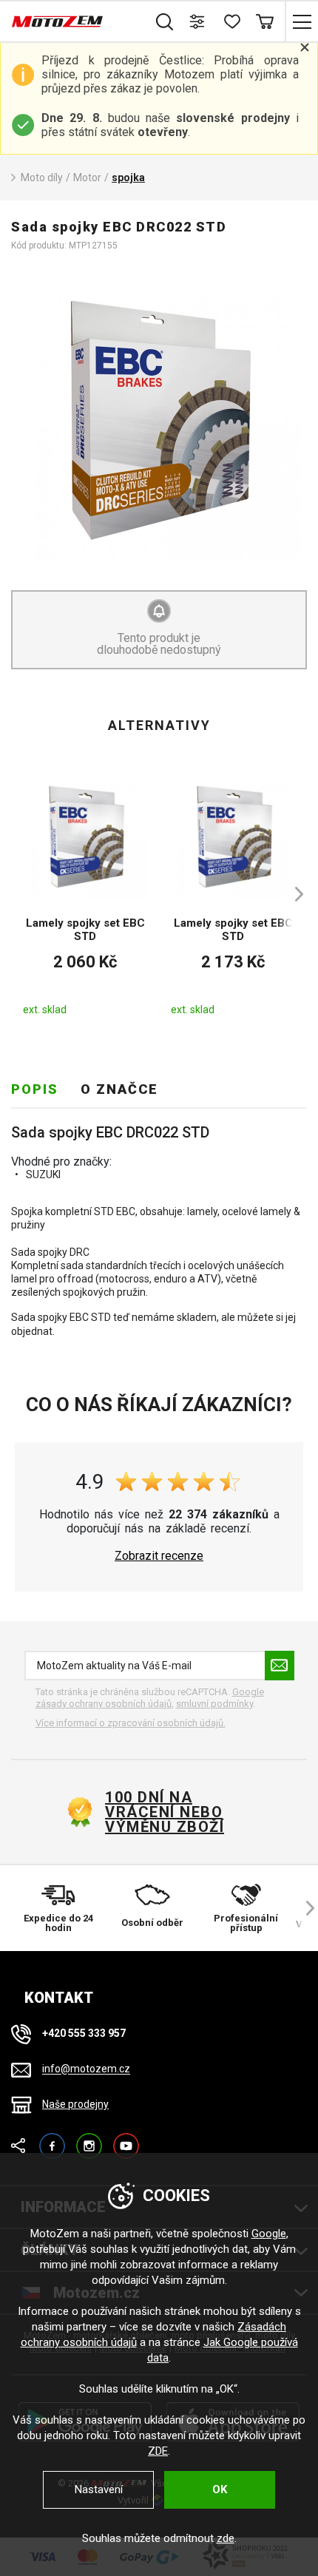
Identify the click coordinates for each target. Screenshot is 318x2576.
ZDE (158, 2451)
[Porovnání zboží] (198, 21)
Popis (35, 1089)
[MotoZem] (57, 21)
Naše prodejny (75, 2104)
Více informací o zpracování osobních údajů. (131, 1723)
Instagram (89, 2139)
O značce (119, 1089)
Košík (264, 21)
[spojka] (159, 420)
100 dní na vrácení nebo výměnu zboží (165, 1812)
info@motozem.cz (86, 2069)
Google (269, 2234)
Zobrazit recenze (159, 1556)
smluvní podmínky (214, 1704)
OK (220, 2489)
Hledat (165, 21)
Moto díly (42, 178)
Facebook (52, 2139)
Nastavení (99, 2489)
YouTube (126, 2139)
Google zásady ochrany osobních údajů (150, 1698)
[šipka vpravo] (292, 894)
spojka (128, 178)
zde (226, 2538)
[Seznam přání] (231, 21)
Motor (87, 178)
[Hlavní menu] (301, 21)
